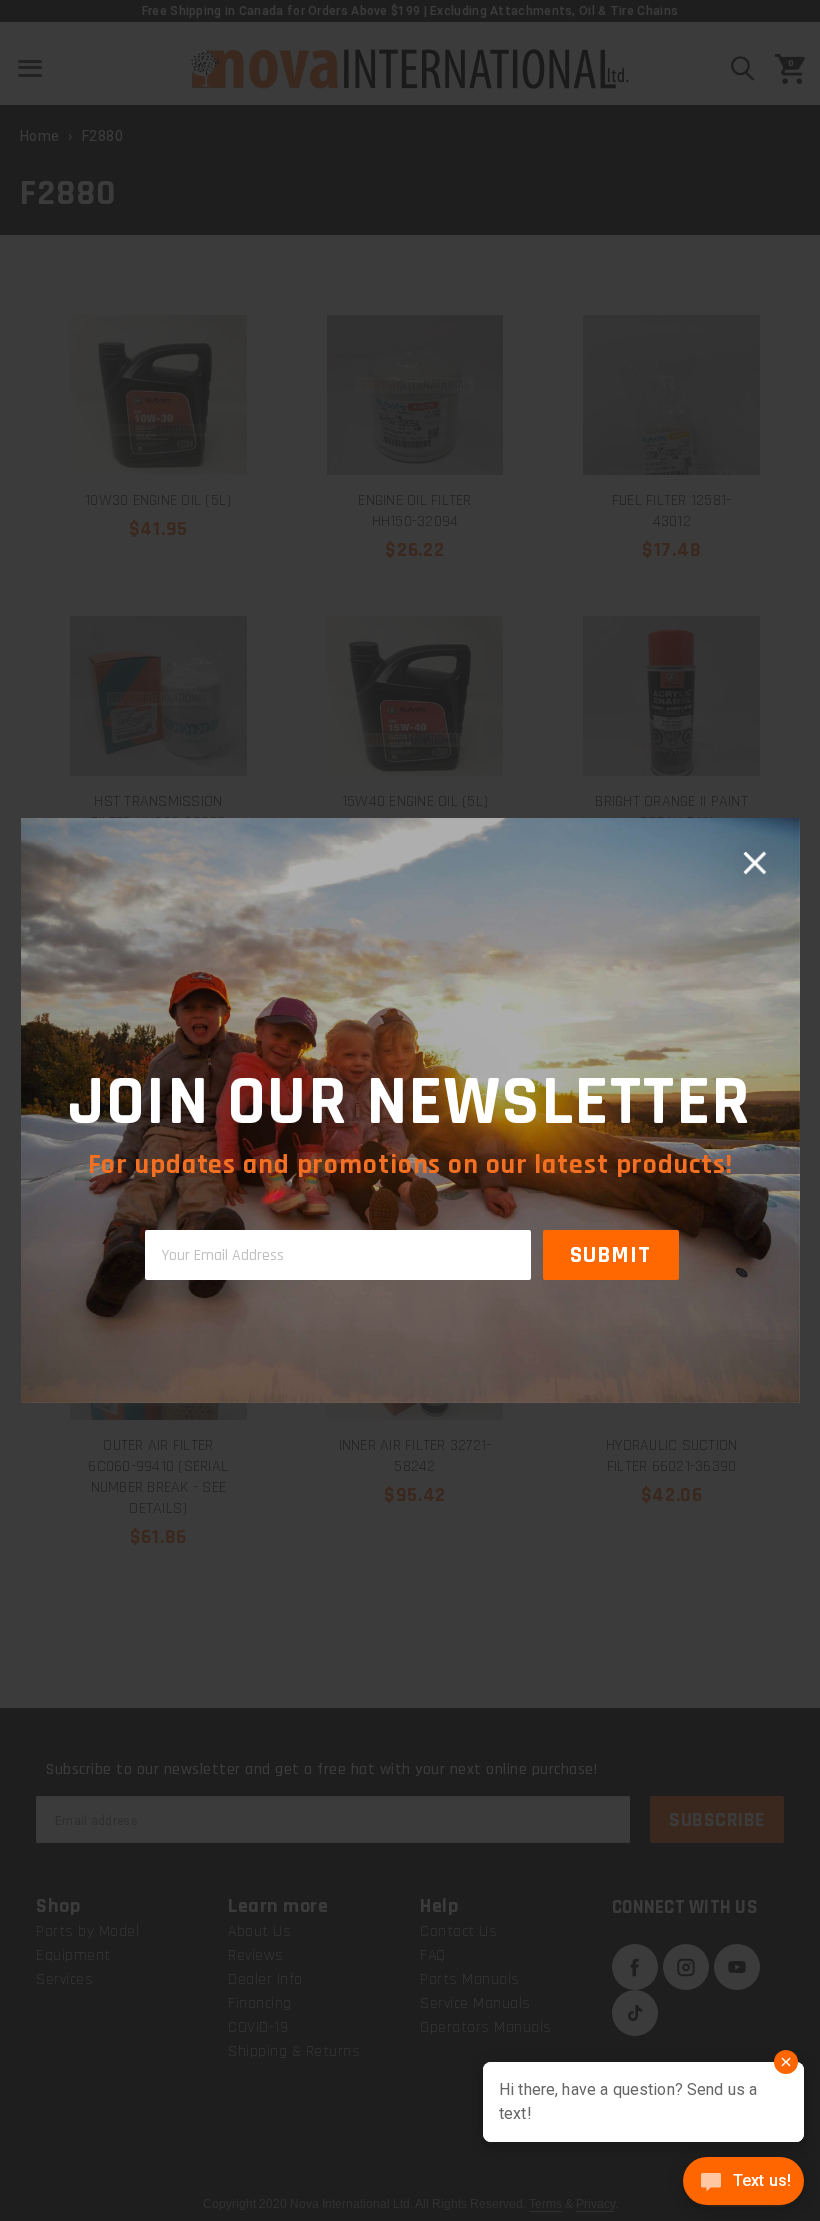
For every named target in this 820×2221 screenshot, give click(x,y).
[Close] (754, 863)
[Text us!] (743, 2183)
